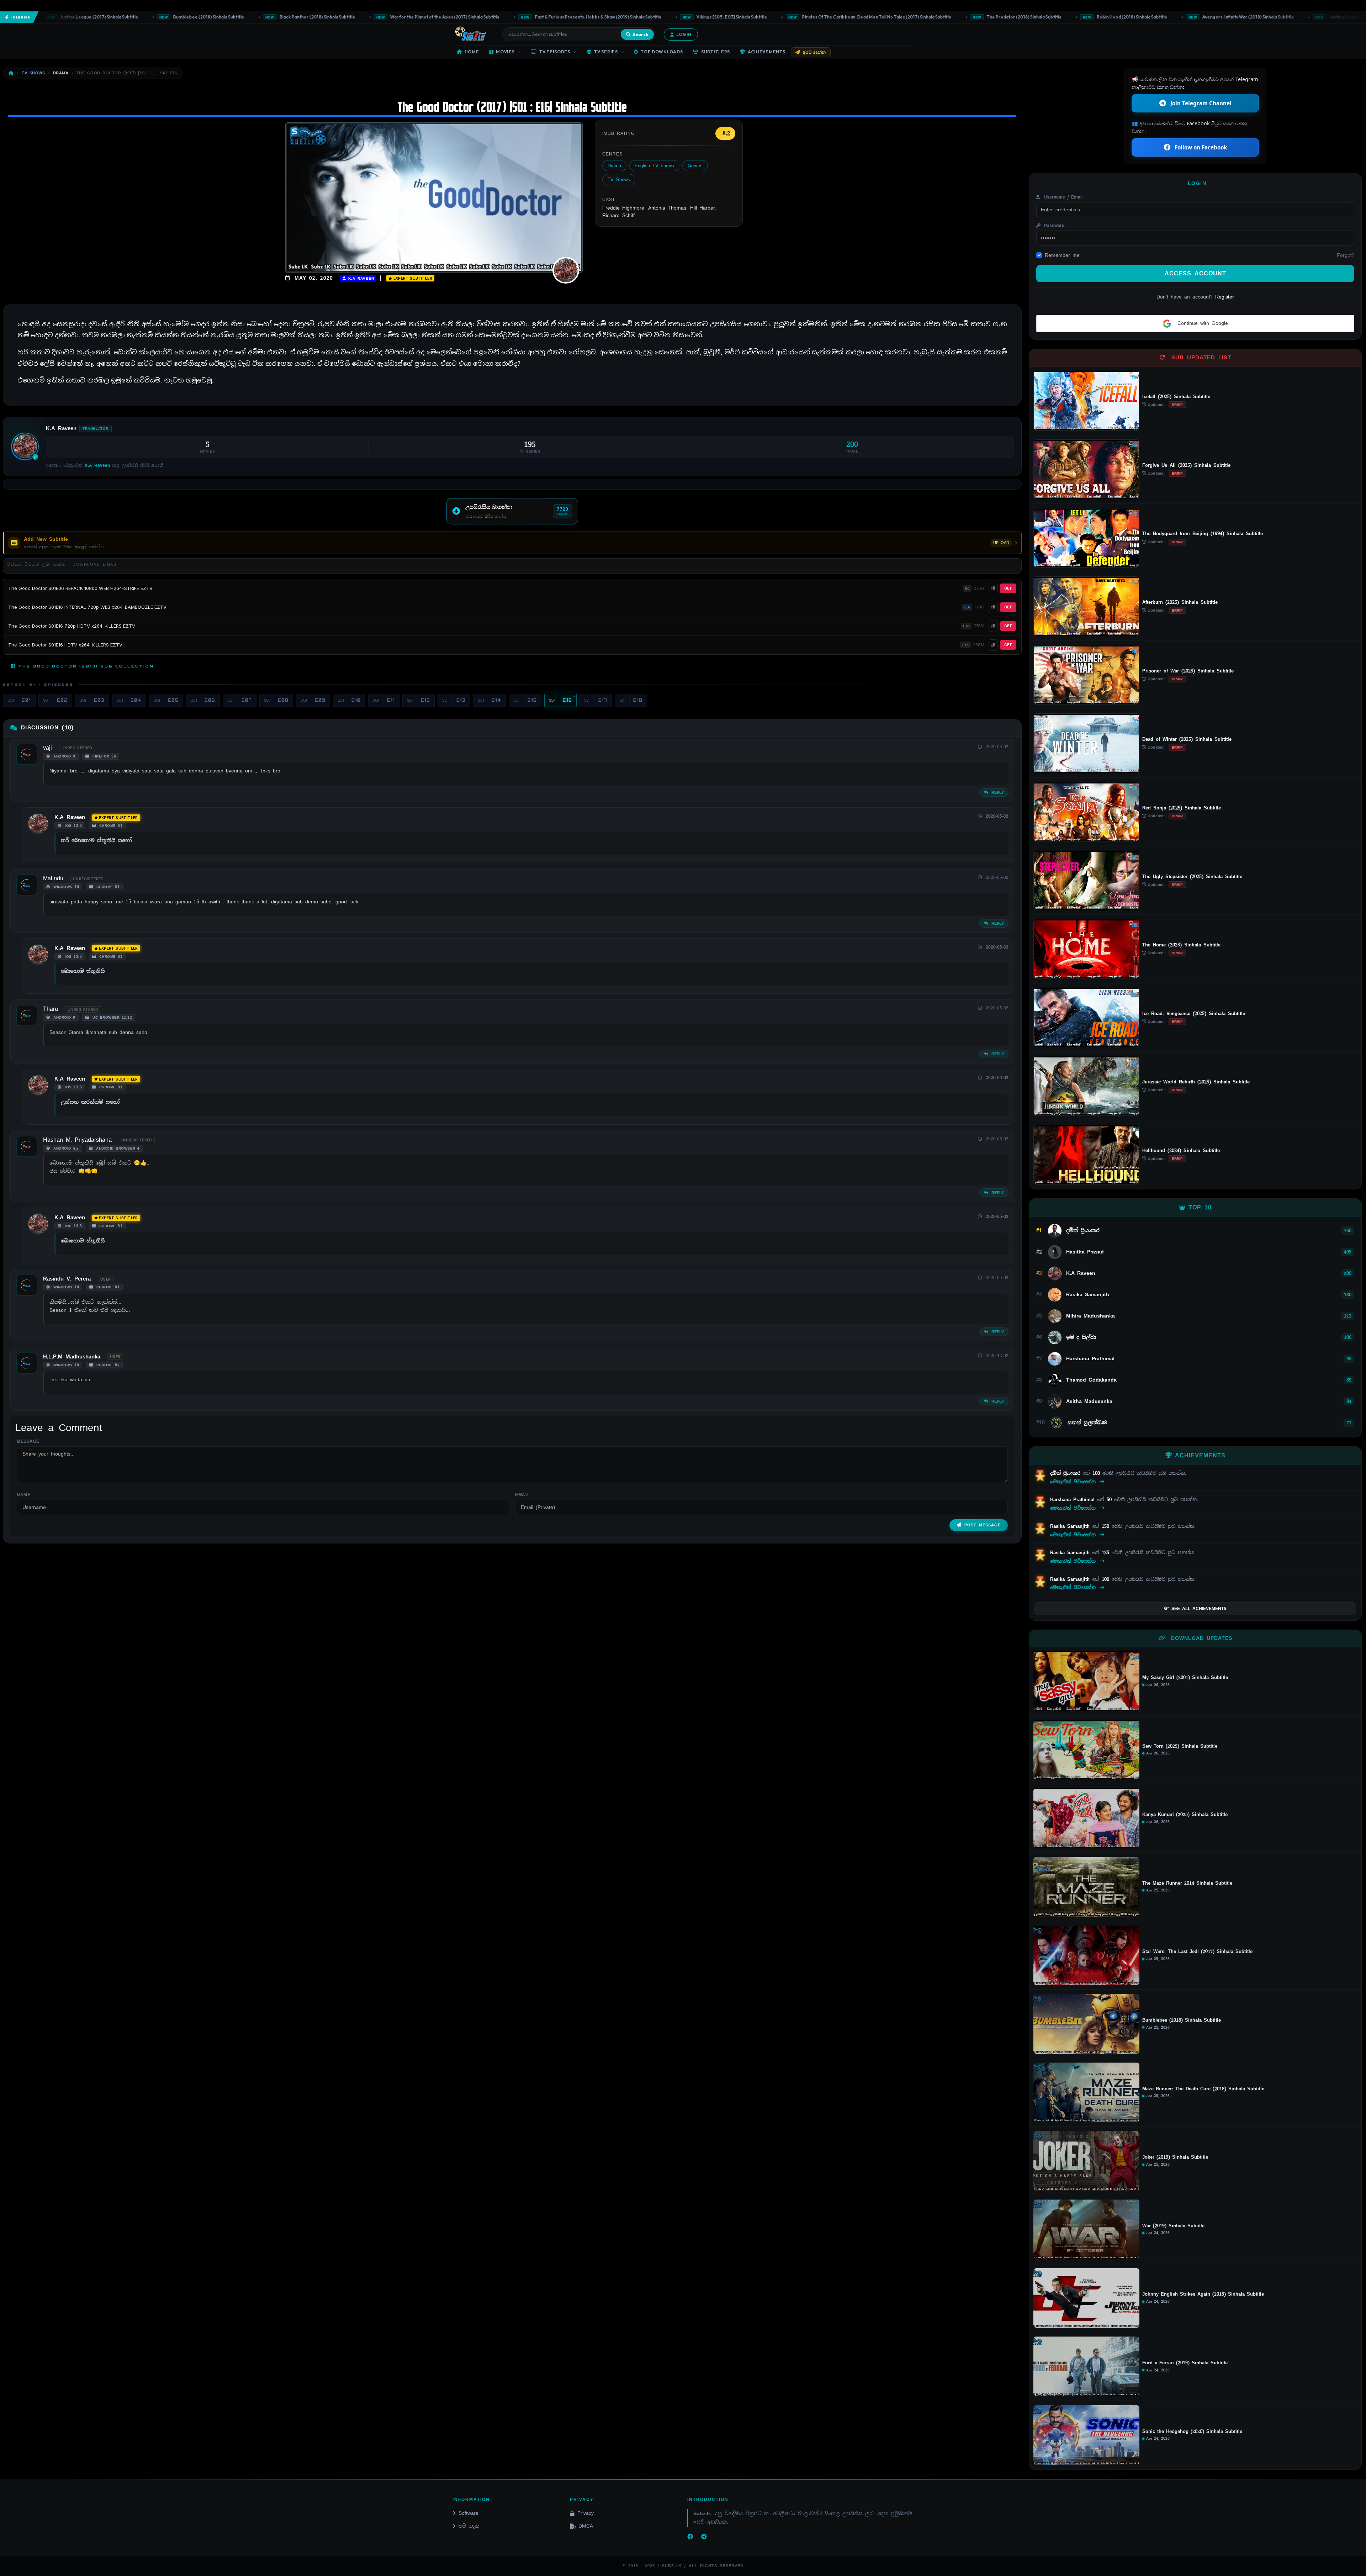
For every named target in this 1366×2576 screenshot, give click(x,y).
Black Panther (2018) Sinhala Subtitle (150, 17)
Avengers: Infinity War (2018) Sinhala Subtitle (1081, 17)
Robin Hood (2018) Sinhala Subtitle (965, 17)
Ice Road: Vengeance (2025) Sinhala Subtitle (1194, 1013)
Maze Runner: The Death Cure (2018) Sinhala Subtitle (1203, 2089)
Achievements (767, 52)
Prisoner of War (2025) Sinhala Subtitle (1188, 671)
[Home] (11, 73)
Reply (997, 792)
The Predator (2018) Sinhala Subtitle (857, 17)
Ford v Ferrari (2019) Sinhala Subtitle (1185, 2363)
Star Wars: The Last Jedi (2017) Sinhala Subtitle (1197, 1952)
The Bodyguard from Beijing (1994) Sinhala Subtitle (1203, 534)
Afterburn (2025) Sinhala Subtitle (1180, 602)
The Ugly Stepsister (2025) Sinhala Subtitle (1192, 877)
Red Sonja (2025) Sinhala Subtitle (1182, 808)
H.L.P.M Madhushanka (72, 1357)
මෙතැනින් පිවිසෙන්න (1074, 1482)
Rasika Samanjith (1071, 1526)
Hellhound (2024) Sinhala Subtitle (1181, 1150)
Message (28, 1441)
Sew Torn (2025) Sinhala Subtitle (1180, 1746)
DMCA (586, 2526)
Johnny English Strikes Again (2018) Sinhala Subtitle (1203, 2294)
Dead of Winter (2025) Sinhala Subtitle (1187, 739)
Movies (505, 52)
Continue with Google (1201, 323)
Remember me (1062, 255)
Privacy (586, 2513)
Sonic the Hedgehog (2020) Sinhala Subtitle (1192, 2432)
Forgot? (1346, 255)
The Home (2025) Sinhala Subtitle (1181, 945)
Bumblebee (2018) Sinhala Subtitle (1182, 2020)
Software (468, 2513)
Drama (614, 166)
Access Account (1195, 273)
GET (1008, 588)
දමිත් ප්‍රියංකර (1066, 1473)
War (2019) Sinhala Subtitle (1173, 2226)
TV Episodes (555, 52)
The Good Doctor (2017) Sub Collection (86, 666)
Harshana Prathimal (1074, 1500)
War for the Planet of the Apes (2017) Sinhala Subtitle (278, 17)
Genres (695, 166)
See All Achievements (1199, 1609)
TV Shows (619, 180)
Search (640, 34)
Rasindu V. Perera (67, 1279)
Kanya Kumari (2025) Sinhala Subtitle (1185, 1815)
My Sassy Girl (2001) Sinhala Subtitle (1185, 1678)
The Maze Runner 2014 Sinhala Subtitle (1187, 1883)
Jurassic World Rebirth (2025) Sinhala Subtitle (1196, 1082)
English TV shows (654, 166)
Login (684, 34)
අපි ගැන (469, 2526)
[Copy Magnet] (993, 588)
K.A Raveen (360, 278)
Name (23, 1495)
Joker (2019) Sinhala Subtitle (1175, 2157)
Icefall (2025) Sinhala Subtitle (1176, 397)
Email (522, 1495)
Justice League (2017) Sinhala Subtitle (1201, 17)
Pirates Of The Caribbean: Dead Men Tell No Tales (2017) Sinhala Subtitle (710, 17)
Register (1225, 297)
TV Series (606, 52)
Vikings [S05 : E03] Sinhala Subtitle (565, 17)
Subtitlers (716, 52)
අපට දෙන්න (814, 52)
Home (472, 52)
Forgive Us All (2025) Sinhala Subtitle (1186, 465)
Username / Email (1062, 197)
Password (1053, 226)
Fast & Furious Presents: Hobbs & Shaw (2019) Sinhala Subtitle (431, 17)
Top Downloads (662, 52)
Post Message (983, 1525)
